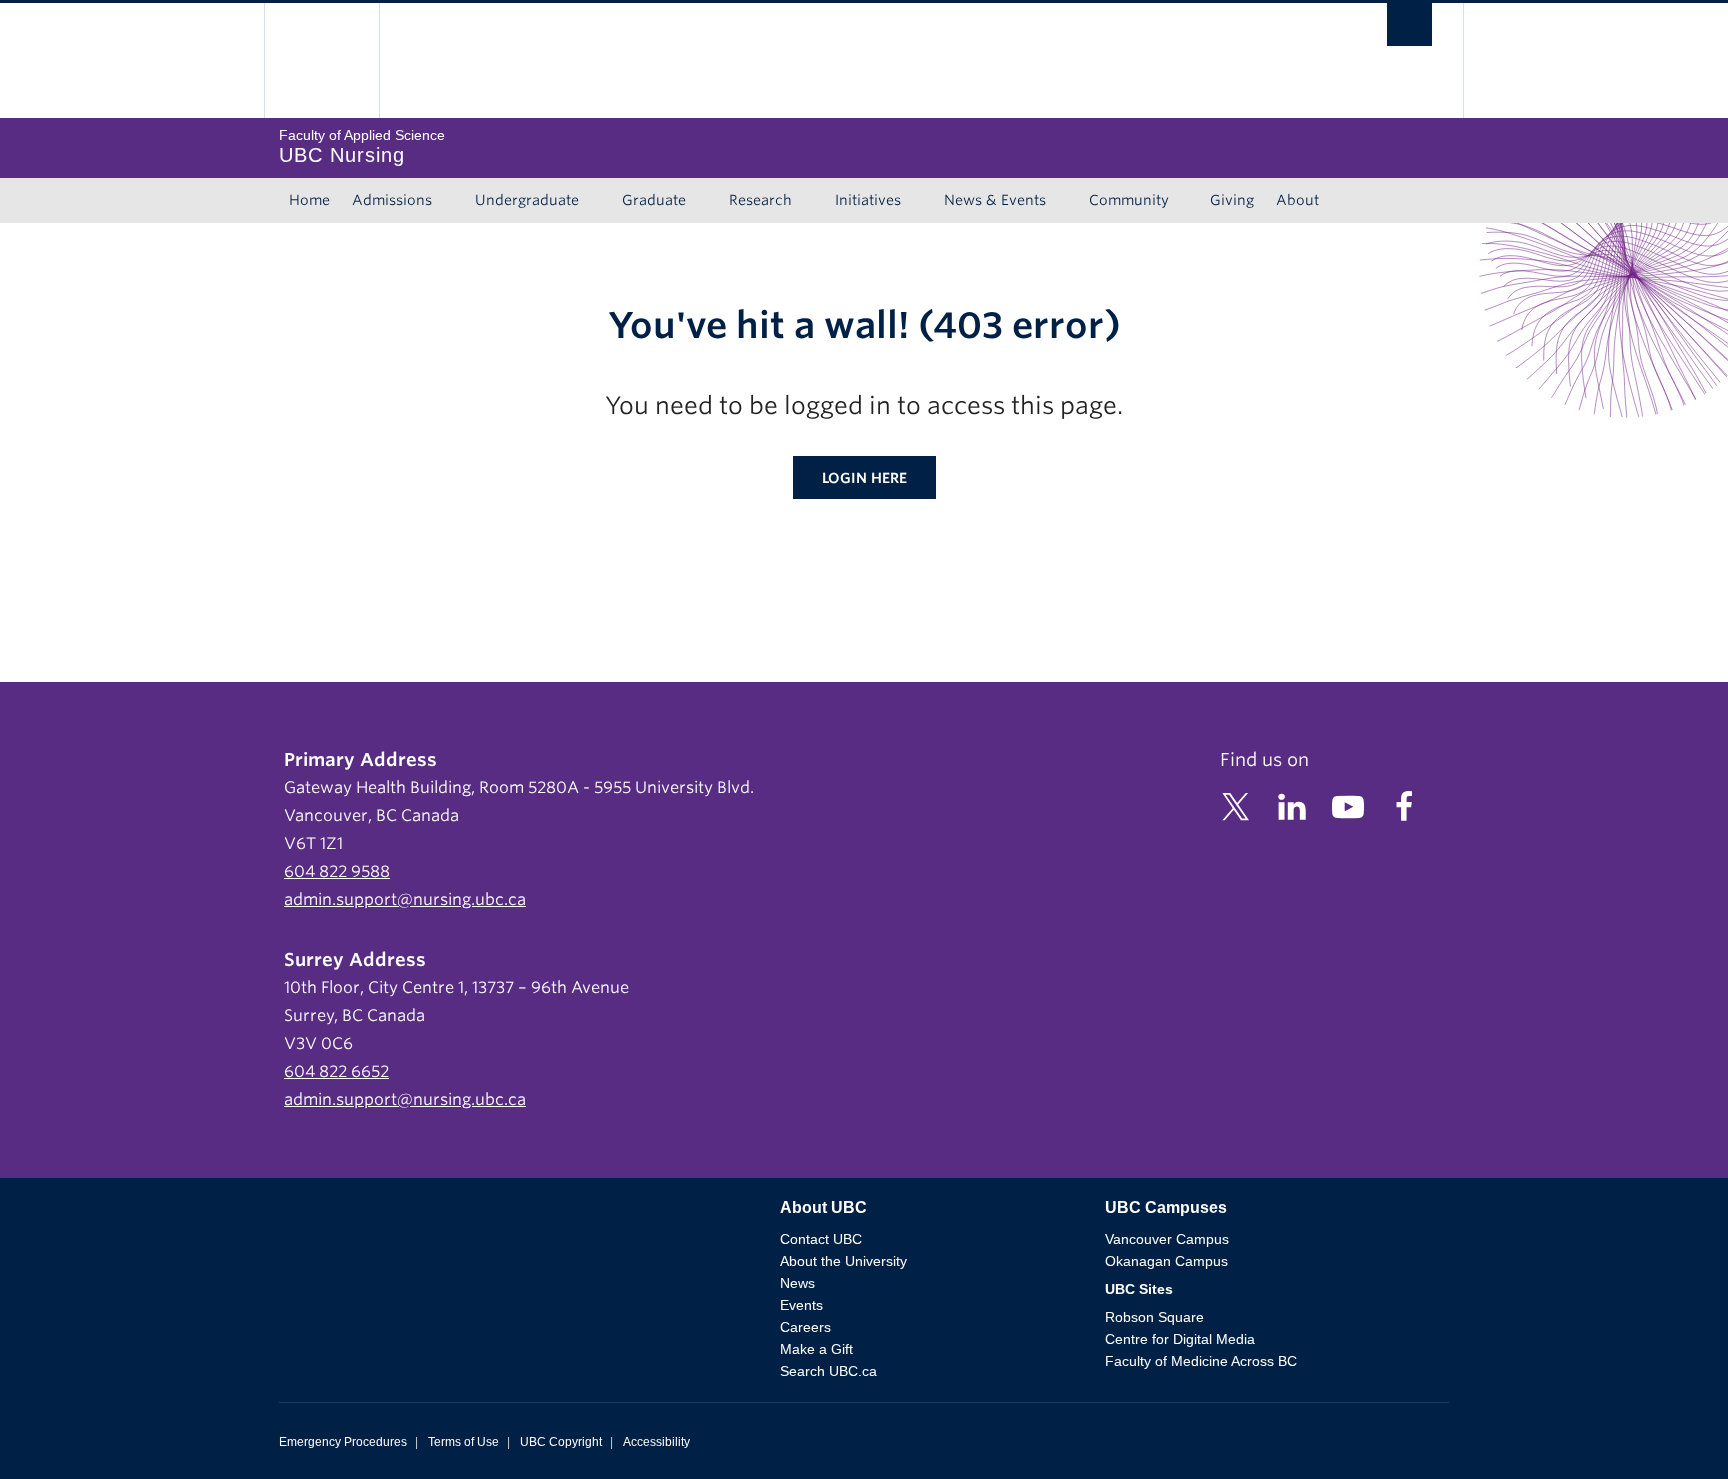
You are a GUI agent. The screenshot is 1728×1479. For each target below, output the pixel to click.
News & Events (995, 200)
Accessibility (656, 1442)
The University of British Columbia (321, 60)
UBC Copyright (561, 1442)
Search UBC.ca (828, 1371)
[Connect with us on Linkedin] (1292, 805)
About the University (843, 1261)
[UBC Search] (1409, 29)
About (1297, 200)
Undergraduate (527, 200)
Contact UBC (821, 1239)
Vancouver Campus (1167, 1239)
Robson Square (1154, 1317)
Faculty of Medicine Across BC (1201, 1361)
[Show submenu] (451, 201)
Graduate (654, 200)
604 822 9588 (337, 871)
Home (309, 200)
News (797, 1283)
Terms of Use (463, 1442)
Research (760, 200)
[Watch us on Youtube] (1348, 805)
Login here (864, 478)
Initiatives (868, 200)
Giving (1232, 200)
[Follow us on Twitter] (1236, 805)
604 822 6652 (336, 1071)
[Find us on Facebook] (1404, 805)
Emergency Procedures (343, 1442)
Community (1129, 200)
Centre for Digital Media (1180, 1339)
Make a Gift (816, 1349)
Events (801, 1305)
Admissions (392, 200)
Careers (805, 1327)
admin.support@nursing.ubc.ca (405, 899)
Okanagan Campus (1166, 1261)
